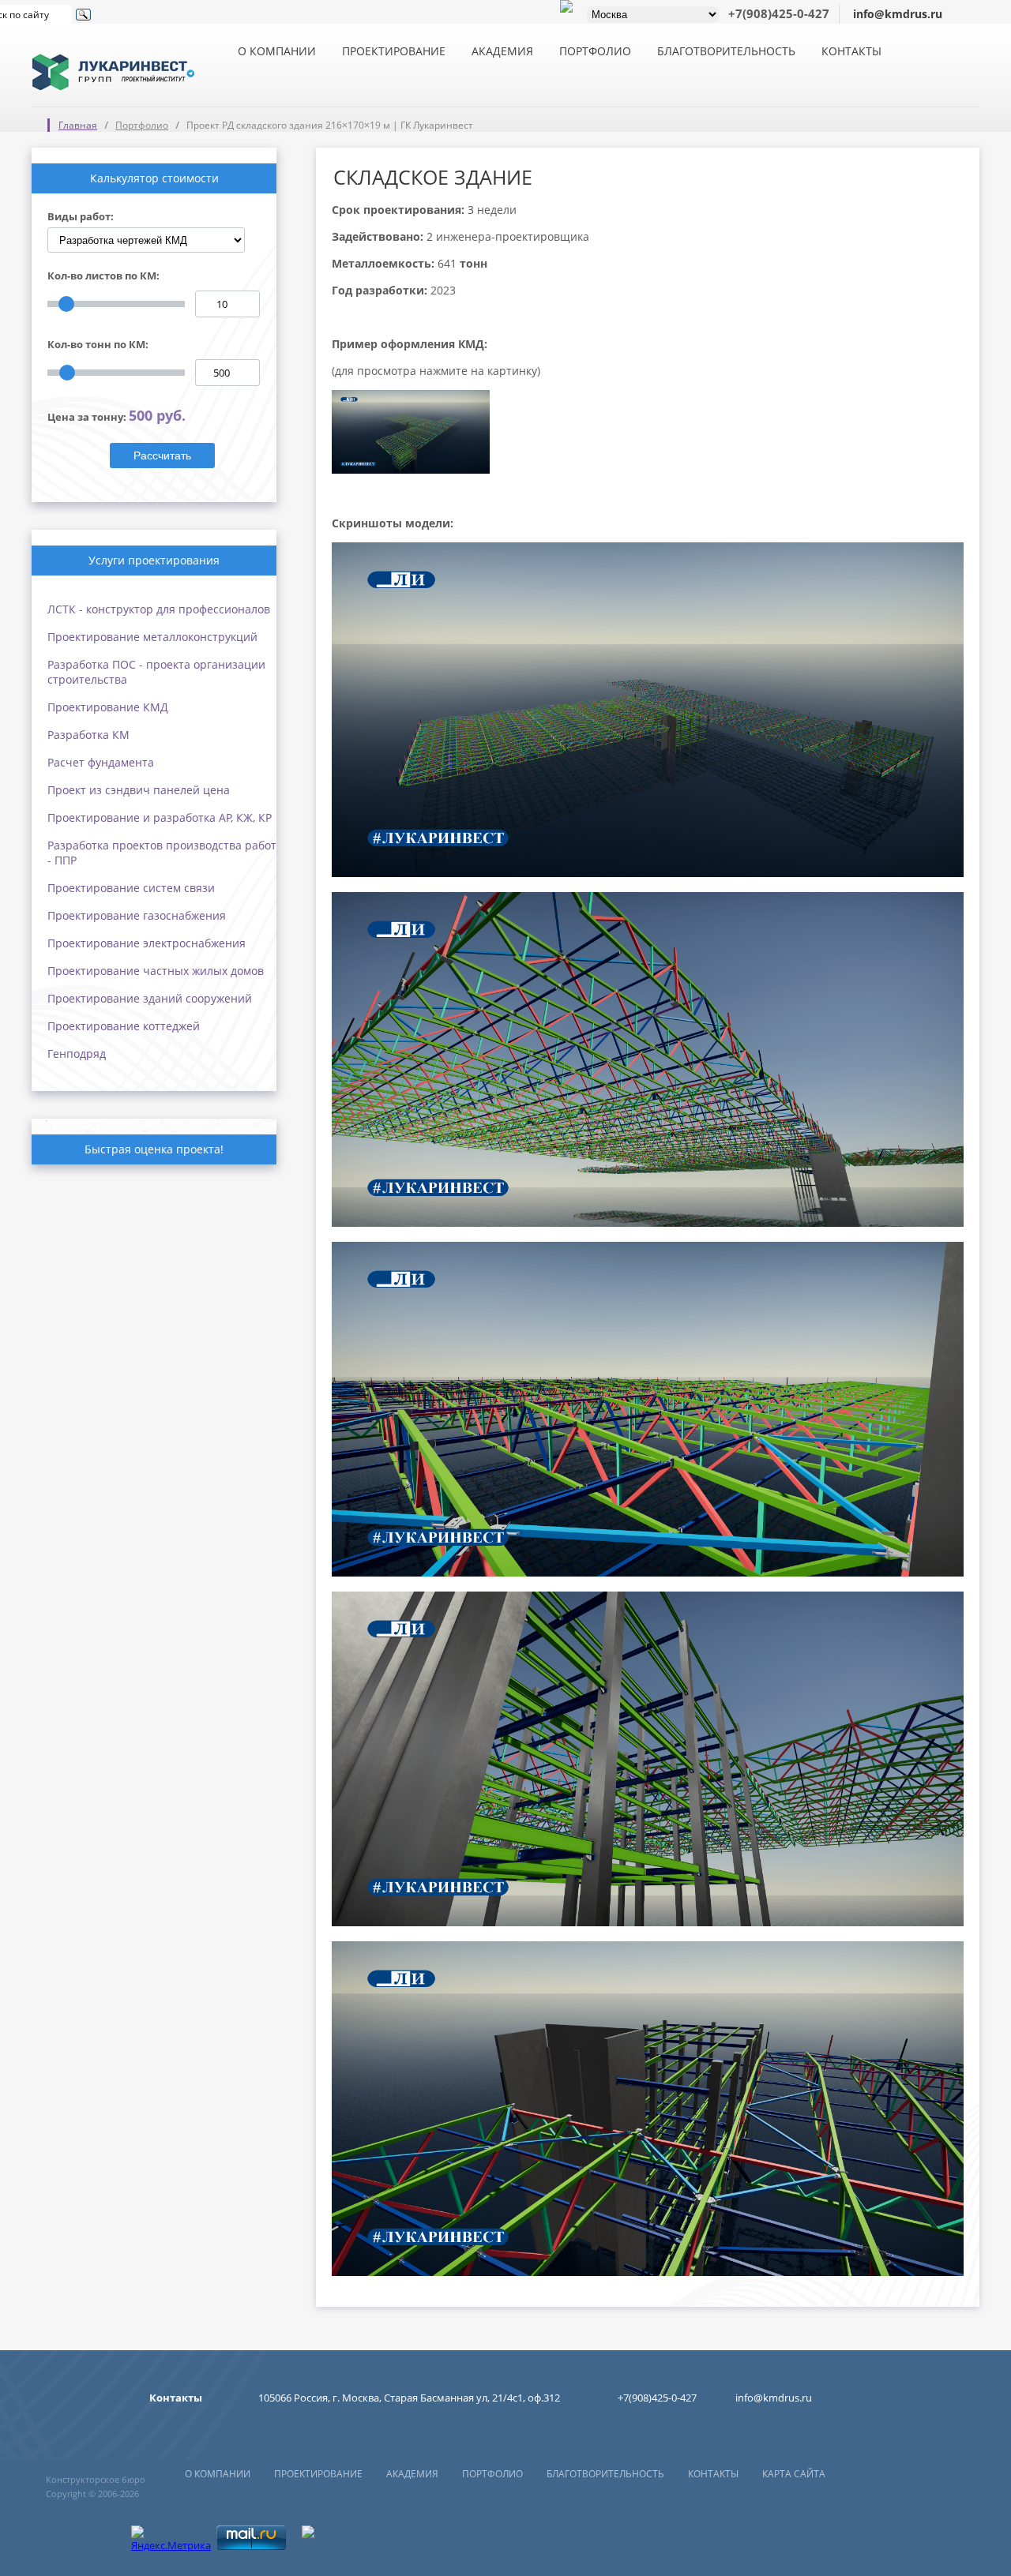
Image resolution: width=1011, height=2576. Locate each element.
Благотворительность (726, 51)
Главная (78, 125)
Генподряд (77, 1054)
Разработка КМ (88, 735)
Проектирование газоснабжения (137, 915)
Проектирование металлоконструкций (152, 637)
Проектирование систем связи (131, 888)
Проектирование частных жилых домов (156, 971)
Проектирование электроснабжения (147, 943)
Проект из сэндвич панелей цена (139, 790)
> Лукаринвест (113, 63)
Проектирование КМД (108, 707)
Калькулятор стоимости (154, 178)
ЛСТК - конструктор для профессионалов (159, 609)
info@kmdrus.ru (898, 14)
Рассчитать (162, 456)
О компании (277, 51)
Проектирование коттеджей (124, 1026)
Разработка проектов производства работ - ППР (162, 853)
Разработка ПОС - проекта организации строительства (156, 672)
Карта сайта (794, 2474)
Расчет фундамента (101, 762)
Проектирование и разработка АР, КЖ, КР (160, 817)
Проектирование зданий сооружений (150, 998)
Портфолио (595, 51)
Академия (502, 51)
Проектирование (394, 51)
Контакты (851, 51)
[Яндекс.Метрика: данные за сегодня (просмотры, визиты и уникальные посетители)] (171, 2539)
